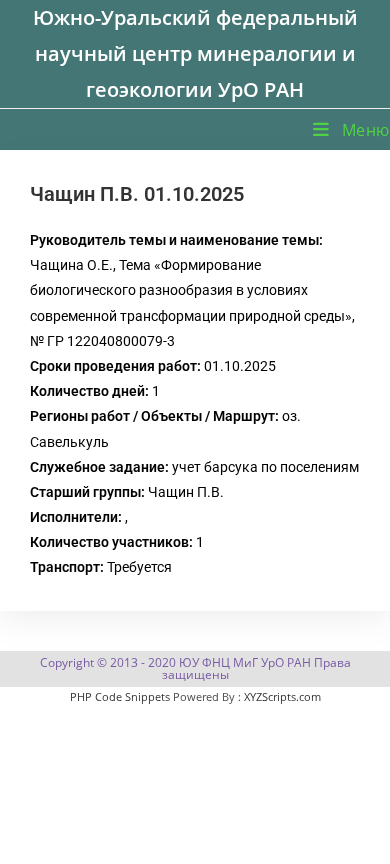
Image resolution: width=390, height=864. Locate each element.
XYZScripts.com (282, 696)
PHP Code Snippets (120, 696)
